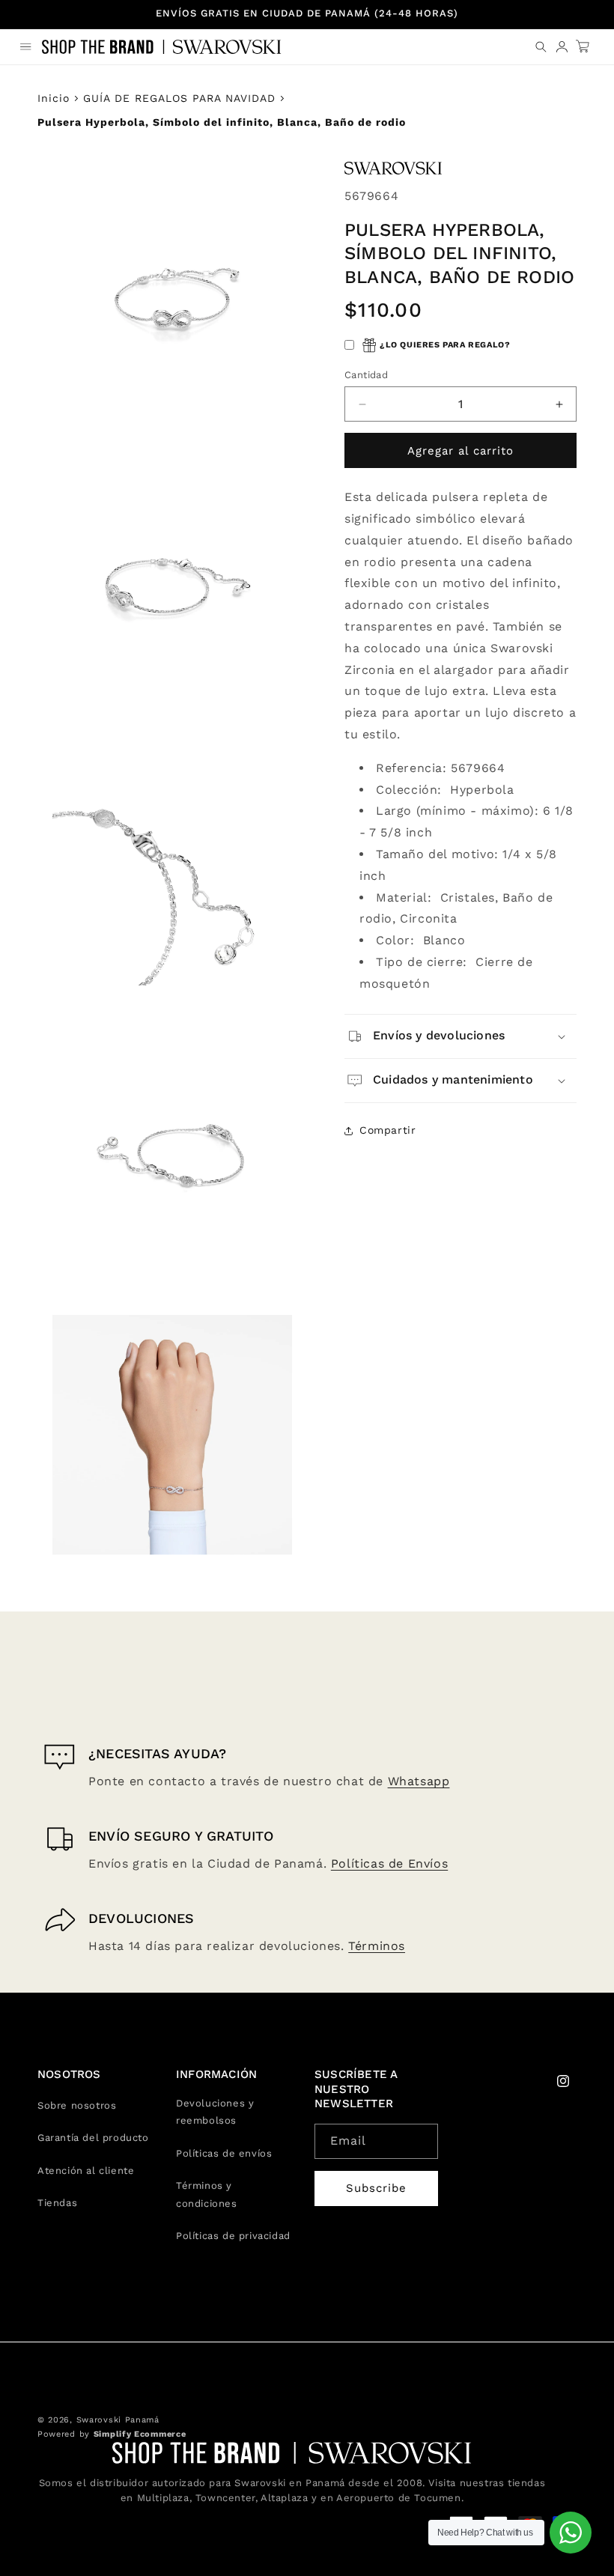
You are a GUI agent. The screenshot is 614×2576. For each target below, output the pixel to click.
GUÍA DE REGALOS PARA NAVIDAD (179, 98)
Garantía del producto (93, 2138)
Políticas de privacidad (233, 2236)
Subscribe (376, 2188)
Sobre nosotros (77, 2105)
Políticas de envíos (224, 2153)
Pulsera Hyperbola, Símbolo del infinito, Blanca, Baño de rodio (222, 122)
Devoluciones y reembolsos (215, 2112)
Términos (377, 1946)
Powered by (112, 2434)
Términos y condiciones (207, 2194)
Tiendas (57, 2203)
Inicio (54, 98)
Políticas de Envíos (389, 1863)
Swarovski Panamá (118, 2420)
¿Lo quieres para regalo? (445, 345)
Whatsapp (419, 1781)
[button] (25, 46)
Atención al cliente (86, 2171)
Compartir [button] (387, 1130)
